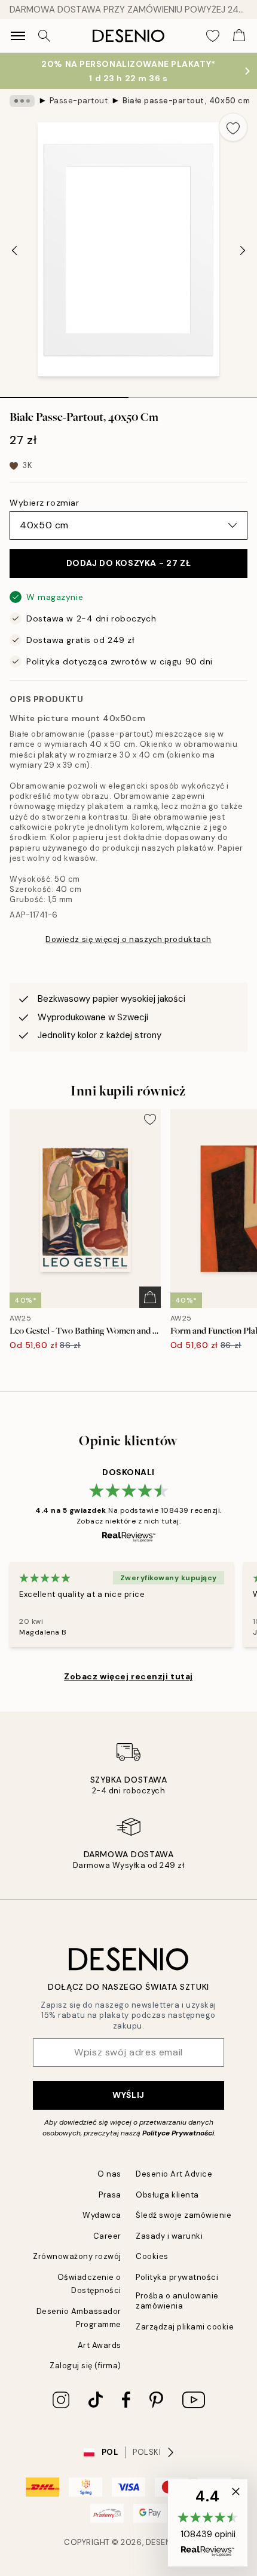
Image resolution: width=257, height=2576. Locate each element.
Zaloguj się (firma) (85, 2366)
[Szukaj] (44, 36)
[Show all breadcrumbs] (22, 101)
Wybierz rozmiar (44, 503)
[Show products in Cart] (239, 36)
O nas (109, 2174)
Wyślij (128, 2095)
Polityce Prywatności (178, 2133)
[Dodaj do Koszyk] (150, 1297)
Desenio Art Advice (174, 2174)
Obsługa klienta (167, 2195)
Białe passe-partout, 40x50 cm (186, 101)
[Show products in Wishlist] (213, 36)
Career (107, 2236)
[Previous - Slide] (14, 251)
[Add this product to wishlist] (233, 127)
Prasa (110, 2195)
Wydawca (102, 2215)
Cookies (152, 2256)
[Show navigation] (18, 36)
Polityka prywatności (177, 2277)
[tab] (64, 393)
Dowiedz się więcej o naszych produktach (128, 939)
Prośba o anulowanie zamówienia (177, 2301)
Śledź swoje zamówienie (183, 2215)
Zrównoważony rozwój (77, 2256)
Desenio (163, 2542)
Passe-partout (79, 101)
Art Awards (100, 2345)
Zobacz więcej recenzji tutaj (128, 1676)
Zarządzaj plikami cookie (185, 2327)
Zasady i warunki (169, 2236)
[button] (208, 2523)
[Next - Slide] (243, 251)
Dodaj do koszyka (128, 563)
